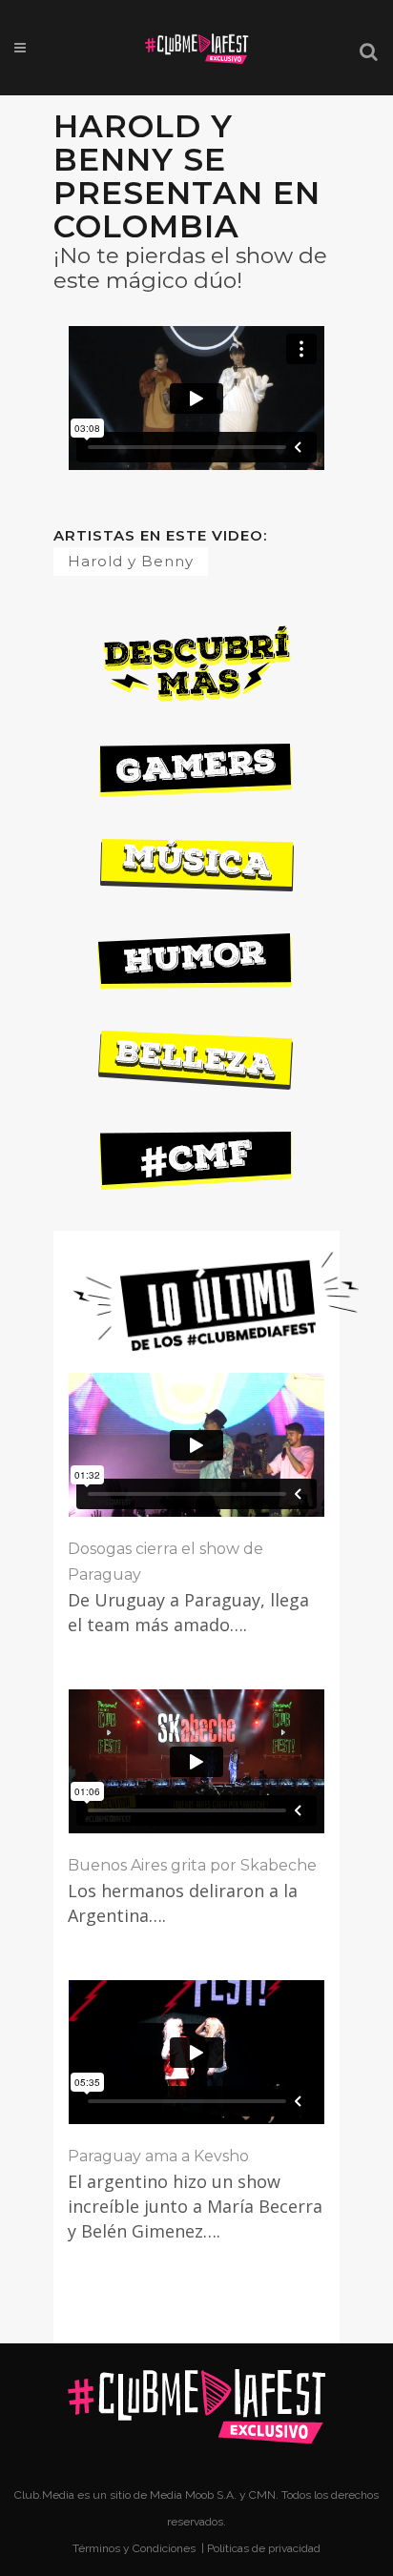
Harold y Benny (131, 561)
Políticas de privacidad (264, 2548)
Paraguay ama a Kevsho (158, 2156)
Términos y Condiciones (135, 2548)
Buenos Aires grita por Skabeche (192, 1865)
